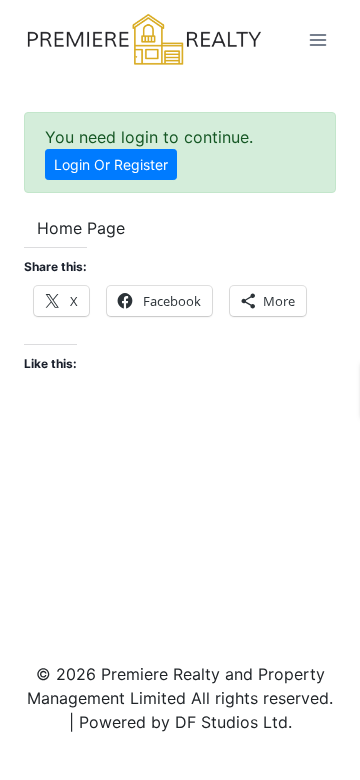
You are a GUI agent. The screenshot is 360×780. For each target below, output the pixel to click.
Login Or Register (111, 164)
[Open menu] (317, 39)
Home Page (81, 228)
